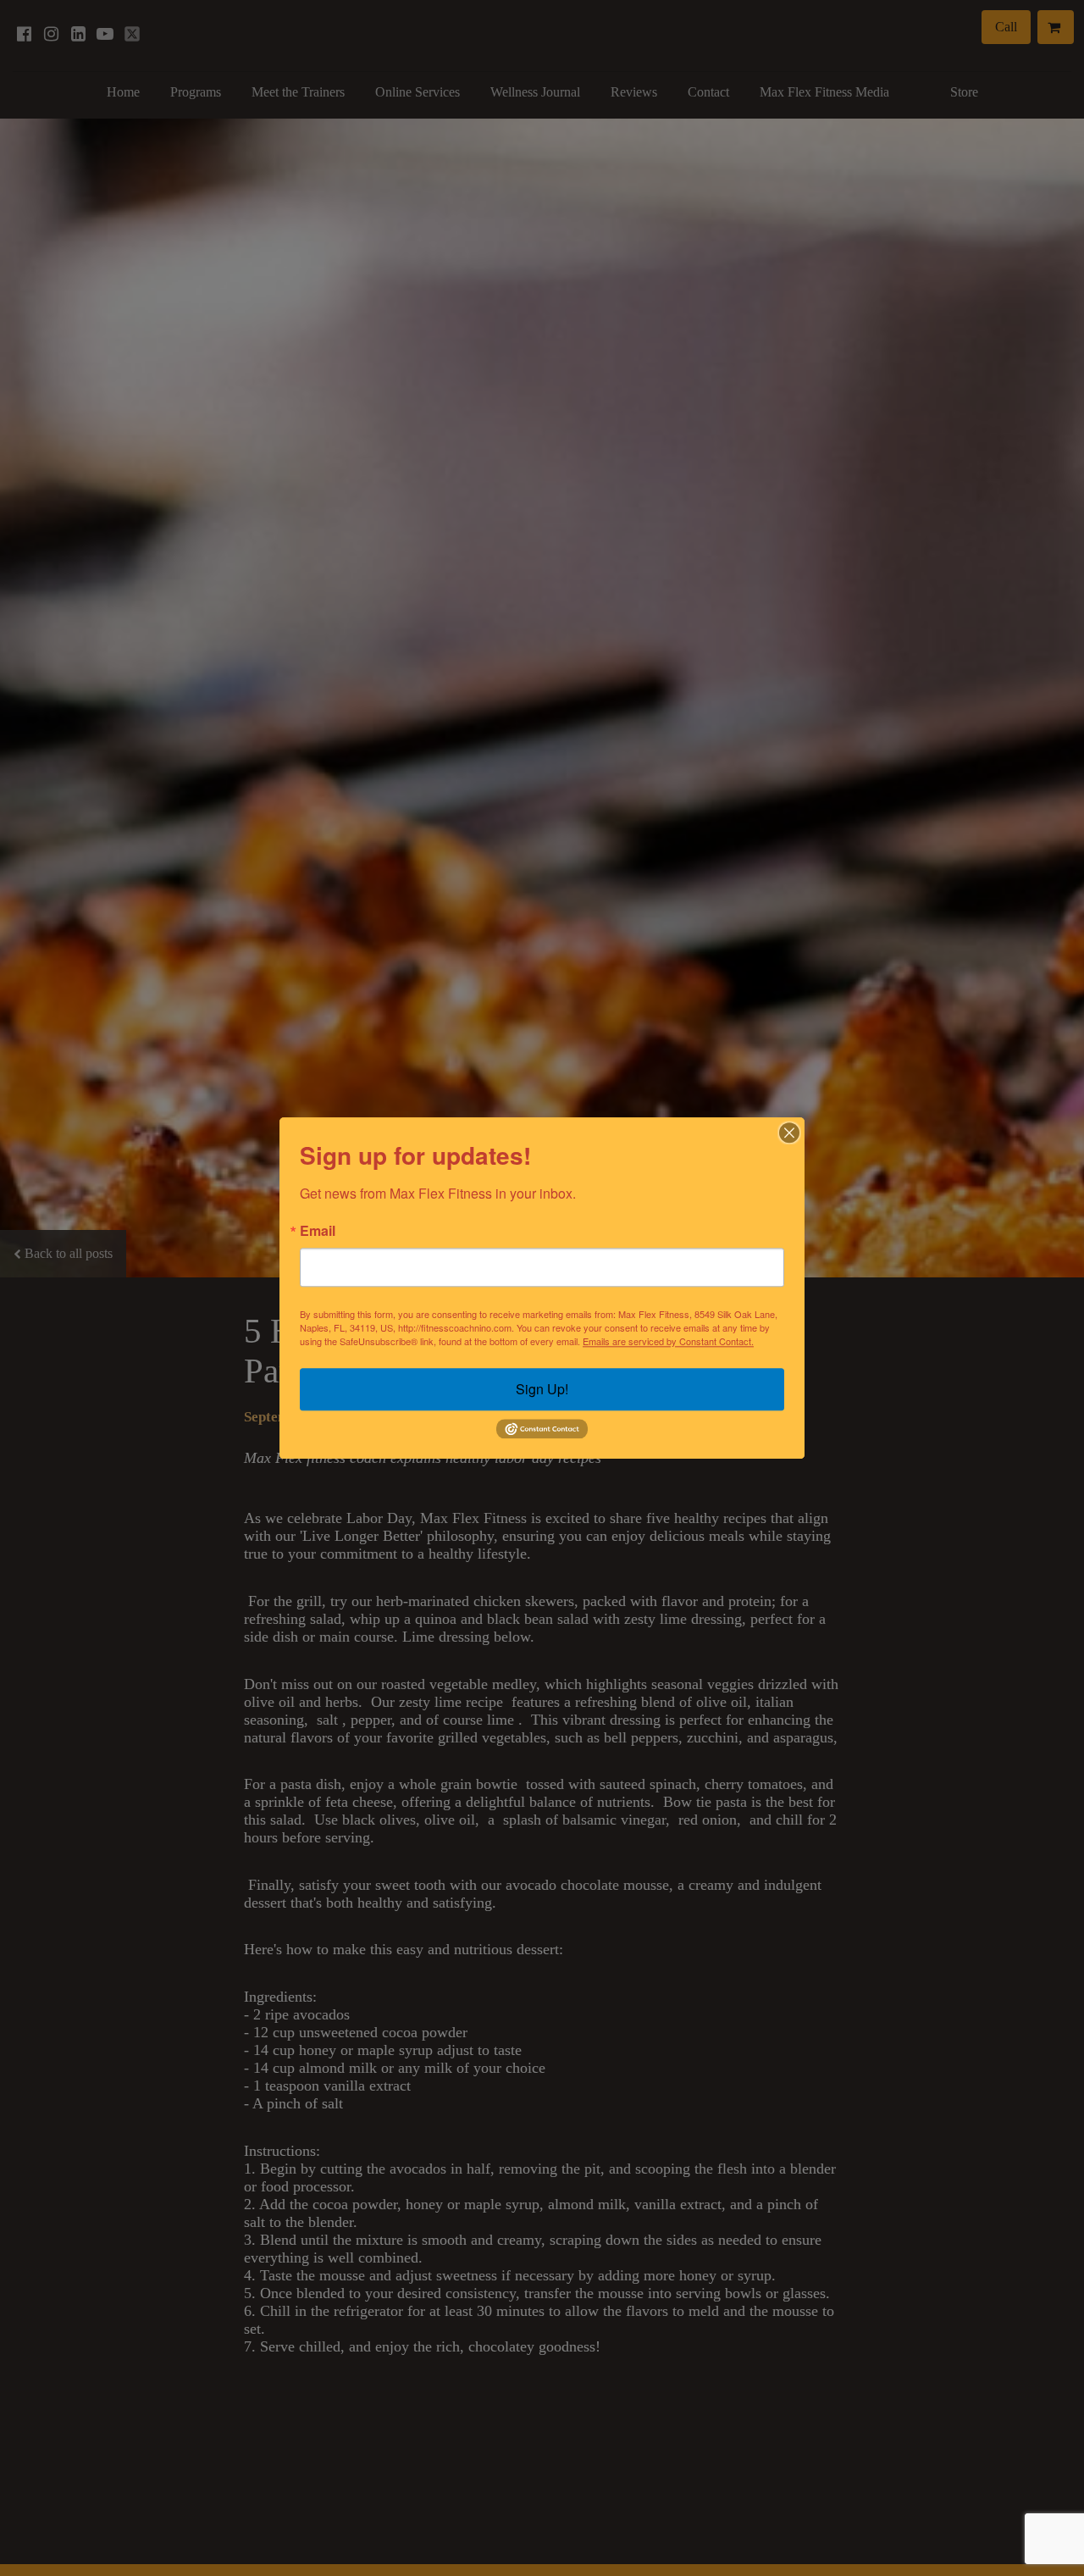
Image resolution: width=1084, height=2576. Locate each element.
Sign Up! (542, 1389)
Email (318, 1231)
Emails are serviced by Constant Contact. (668, 1341)
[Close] (789, 1133)
